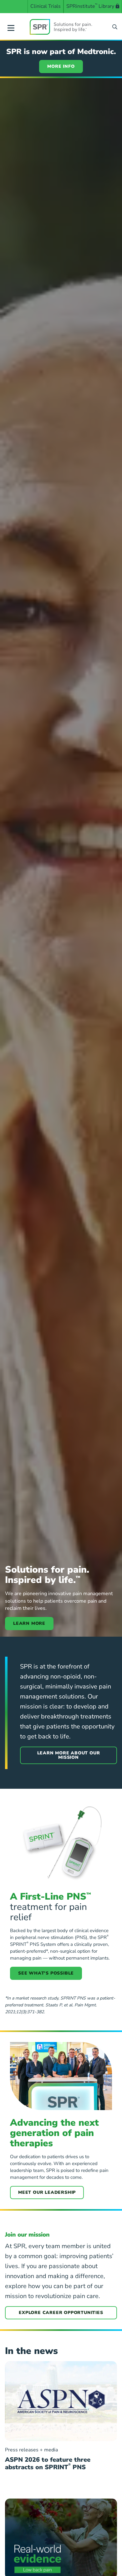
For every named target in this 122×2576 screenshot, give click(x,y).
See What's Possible (46, 1973)
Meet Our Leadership (47, 2192)
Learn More (29, 1623)
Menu (11, 27)
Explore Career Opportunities (61, 2313)
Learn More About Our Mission (69, 1755)
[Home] (61, 27)
